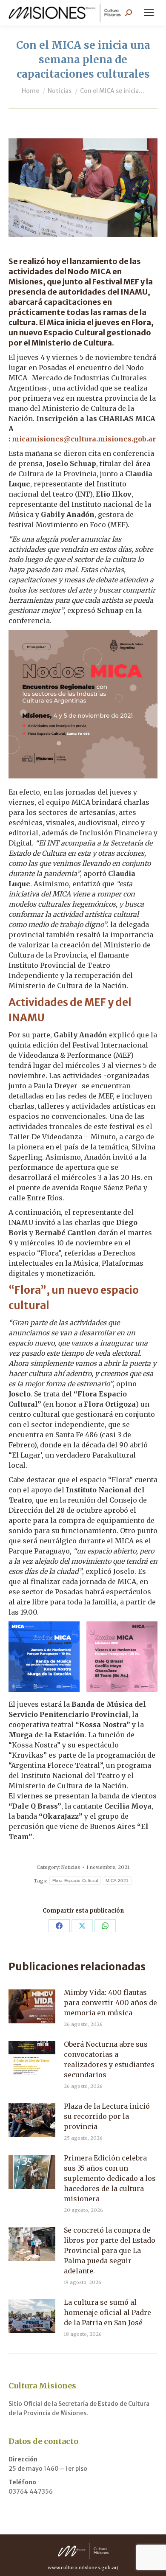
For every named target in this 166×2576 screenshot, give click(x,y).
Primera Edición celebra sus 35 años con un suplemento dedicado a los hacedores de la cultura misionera (110, 2178)
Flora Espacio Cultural (75, 1881)
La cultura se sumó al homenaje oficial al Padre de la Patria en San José (107, 2312)
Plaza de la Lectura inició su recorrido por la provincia (107, 2116)
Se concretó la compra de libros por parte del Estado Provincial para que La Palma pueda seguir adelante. (110, 2250)
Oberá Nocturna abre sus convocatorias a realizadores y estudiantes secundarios (109, 2059)
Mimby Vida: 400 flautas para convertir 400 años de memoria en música (110, 2003)
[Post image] (32, 2006)
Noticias (71, 1867)
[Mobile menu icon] (149, 13)
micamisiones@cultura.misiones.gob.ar (84, 439)
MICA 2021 (117, 1881)
